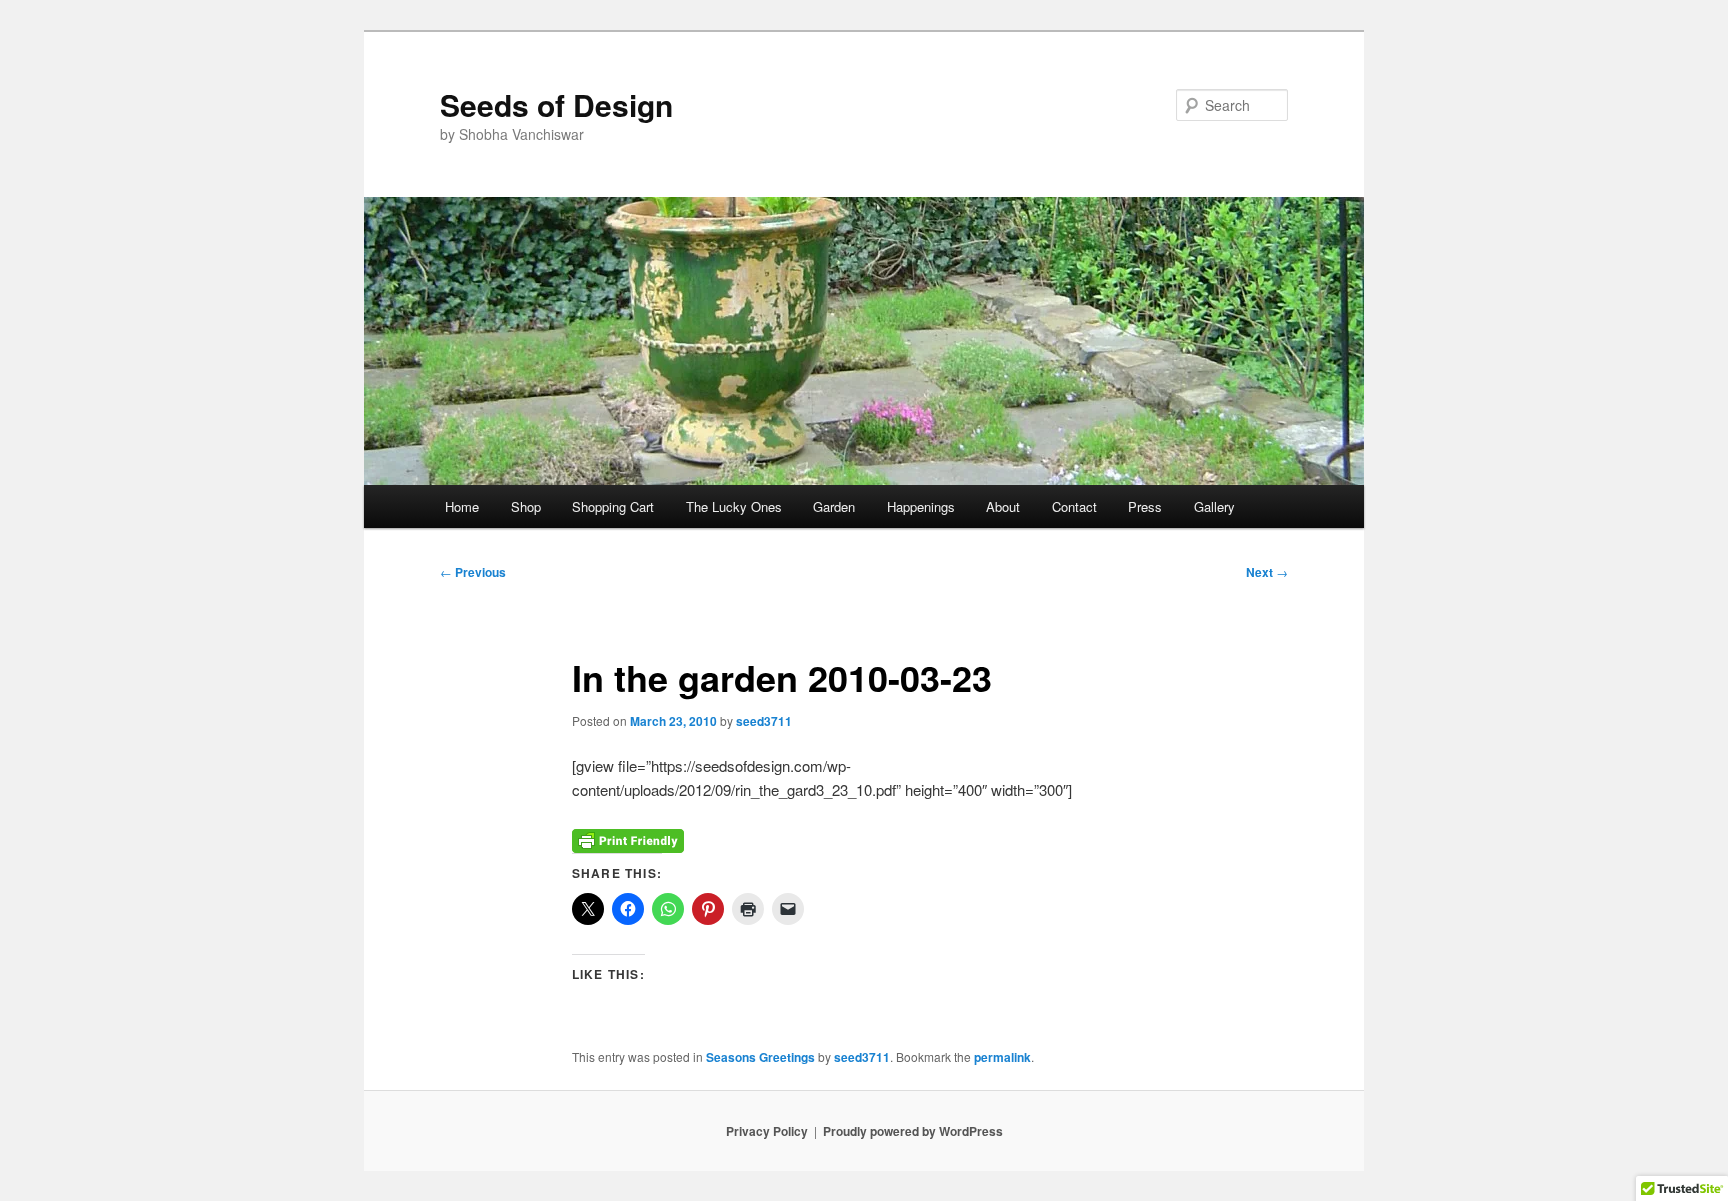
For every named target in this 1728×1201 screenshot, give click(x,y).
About (1003, 506)
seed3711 (764, 721)
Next (1267, 572)
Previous (473, 572)
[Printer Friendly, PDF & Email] (628, 839)
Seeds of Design (556, 104)
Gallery (1214, 506)
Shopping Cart (613, 506)
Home (462, 506)
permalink (1002, 1057)
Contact (1074, 506)
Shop (526, 506)
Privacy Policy (767, 1131)
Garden (834, 506)
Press (1145, 506)
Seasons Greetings (760, 1057)
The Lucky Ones (734, 506)
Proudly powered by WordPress (913, 1131)
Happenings (921, 506)
